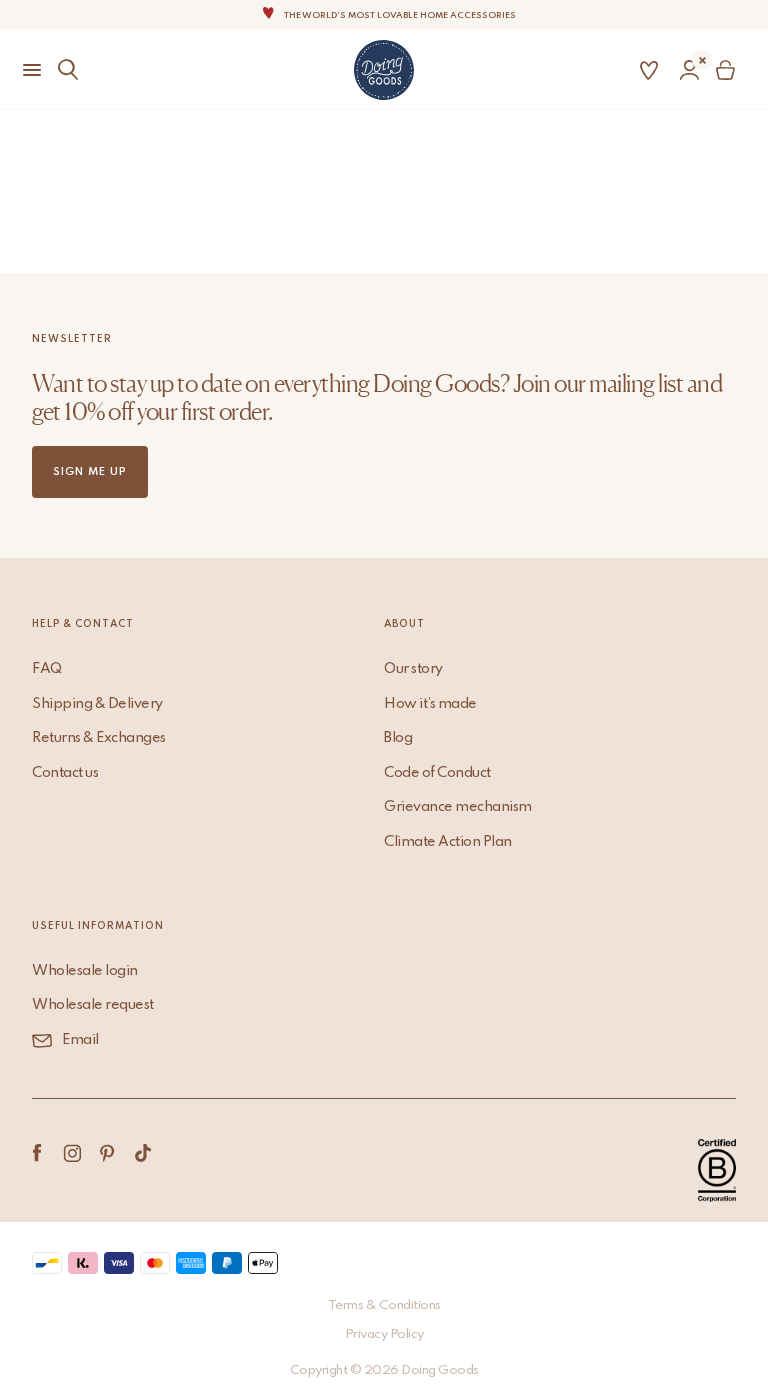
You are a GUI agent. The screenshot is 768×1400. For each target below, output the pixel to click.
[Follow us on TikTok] (142, 1153)
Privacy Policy (384, 1334)
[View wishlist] (649, 70)
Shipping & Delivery (97, 704)
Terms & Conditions (384, 1305)
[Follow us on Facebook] (37, 1153)
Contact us (65, 773)
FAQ (47, 669)
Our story (413, 669)
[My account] (689, 70)
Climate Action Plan (448, 842)
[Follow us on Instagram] (72, 1153)
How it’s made (430, 704)
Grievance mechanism (458, 807)
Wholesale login (85, 971)
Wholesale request (93, 1005)
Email (80, 1040)
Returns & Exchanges (99, 738)
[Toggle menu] (24, 70)
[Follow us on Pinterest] (107, 1153)
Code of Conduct (437, 773)
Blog (398, 738)
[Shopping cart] (729, 70)
